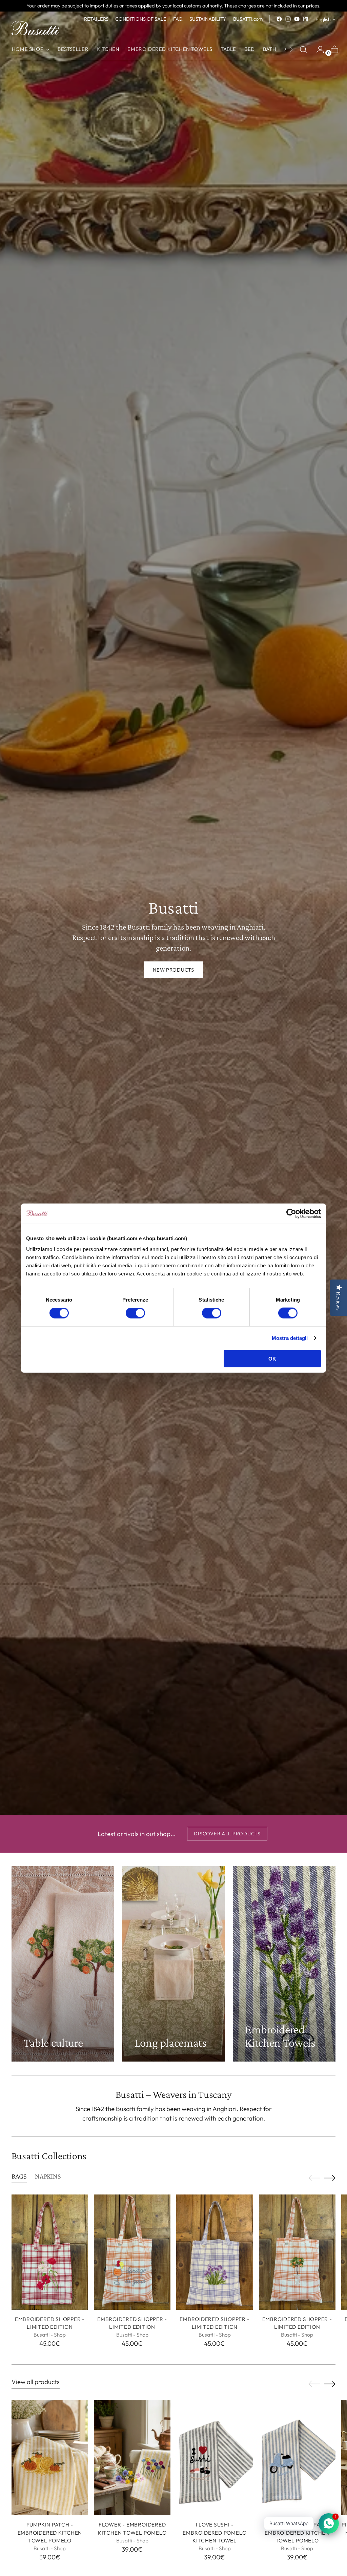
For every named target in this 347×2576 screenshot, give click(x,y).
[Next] (291, 50)
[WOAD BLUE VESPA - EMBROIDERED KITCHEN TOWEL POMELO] (297, 2458)
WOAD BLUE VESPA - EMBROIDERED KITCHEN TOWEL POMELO (297, 2532)
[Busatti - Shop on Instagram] (288, 19)
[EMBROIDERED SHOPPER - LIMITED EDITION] (50, 2252)
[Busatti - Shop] (35, 28)
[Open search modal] (303, 50)
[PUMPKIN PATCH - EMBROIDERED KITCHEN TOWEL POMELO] (50, 2458)
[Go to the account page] (318, 50)
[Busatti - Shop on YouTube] (297, 19)
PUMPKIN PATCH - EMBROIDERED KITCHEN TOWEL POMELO (50, 2532)
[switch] (135, 1313)
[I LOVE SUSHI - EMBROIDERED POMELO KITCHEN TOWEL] (215, 2458)
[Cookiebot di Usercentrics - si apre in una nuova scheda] (291, 1214)
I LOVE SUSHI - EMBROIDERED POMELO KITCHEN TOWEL (215, 2532)
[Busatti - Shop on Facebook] (279, 19)
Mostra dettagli (290, 1338)
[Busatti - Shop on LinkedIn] (306, 19)
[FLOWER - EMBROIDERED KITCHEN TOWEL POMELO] (132, 2458)
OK (272, 1358)
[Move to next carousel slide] (330, 2178)
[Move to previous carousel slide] (314, 2178)
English (323, 19)
